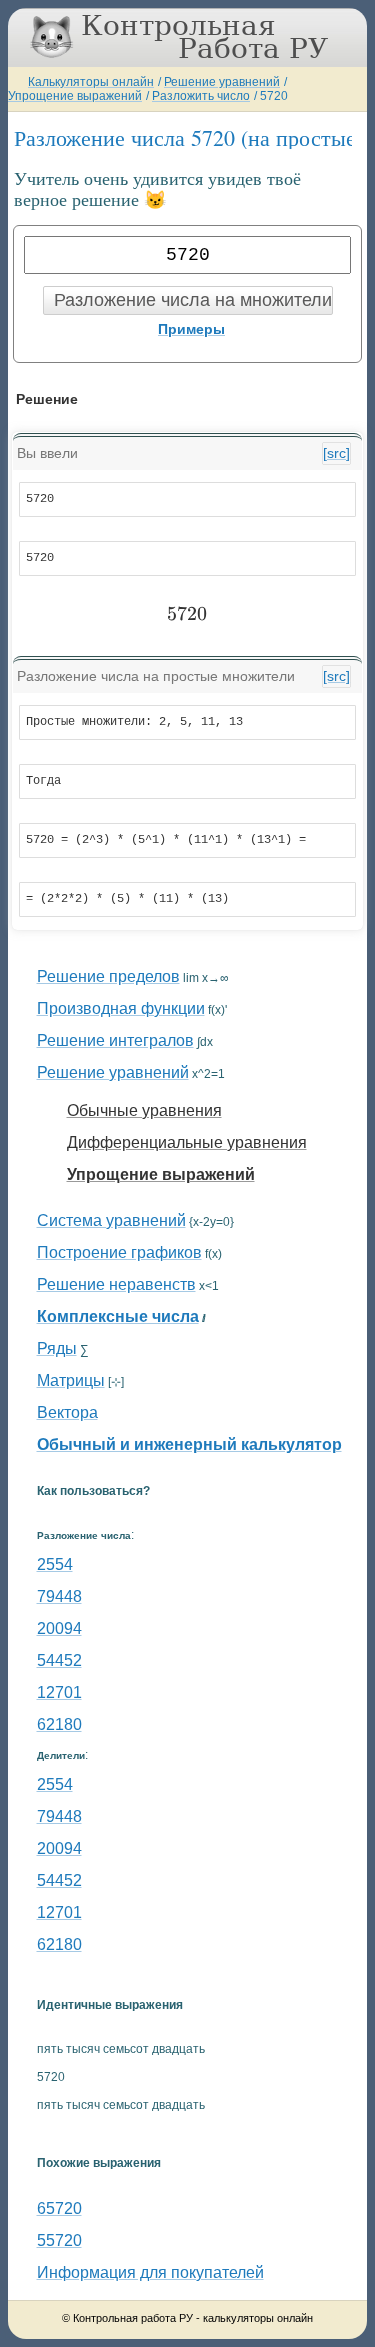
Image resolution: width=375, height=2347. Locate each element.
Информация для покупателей (150, 2272)
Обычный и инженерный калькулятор (189, 1444)
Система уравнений (111, 1220)
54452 (59, 1660)
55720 (59, 2240)
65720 (59, 2208)
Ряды (57, 1348)
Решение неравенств (116, 1284)
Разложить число (201, 96)
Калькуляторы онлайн (91, 82)
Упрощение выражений (75, 96)
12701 (59, 1692)
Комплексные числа (118, 1316)
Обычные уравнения (144, 1110)
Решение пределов (108, 976)
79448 (59, 1596)
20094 (59, 1628)
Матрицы (71, 1380)
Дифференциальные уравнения (187, 1142)
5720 (274, 96)
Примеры (191, 329)
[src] (336, 453)
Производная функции (121, 1008)
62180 (59, 1724)
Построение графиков (119, 1252)
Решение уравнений (222, 82)
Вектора (67, 1412)
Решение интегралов (115, 1040)
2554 (55, 1564)
